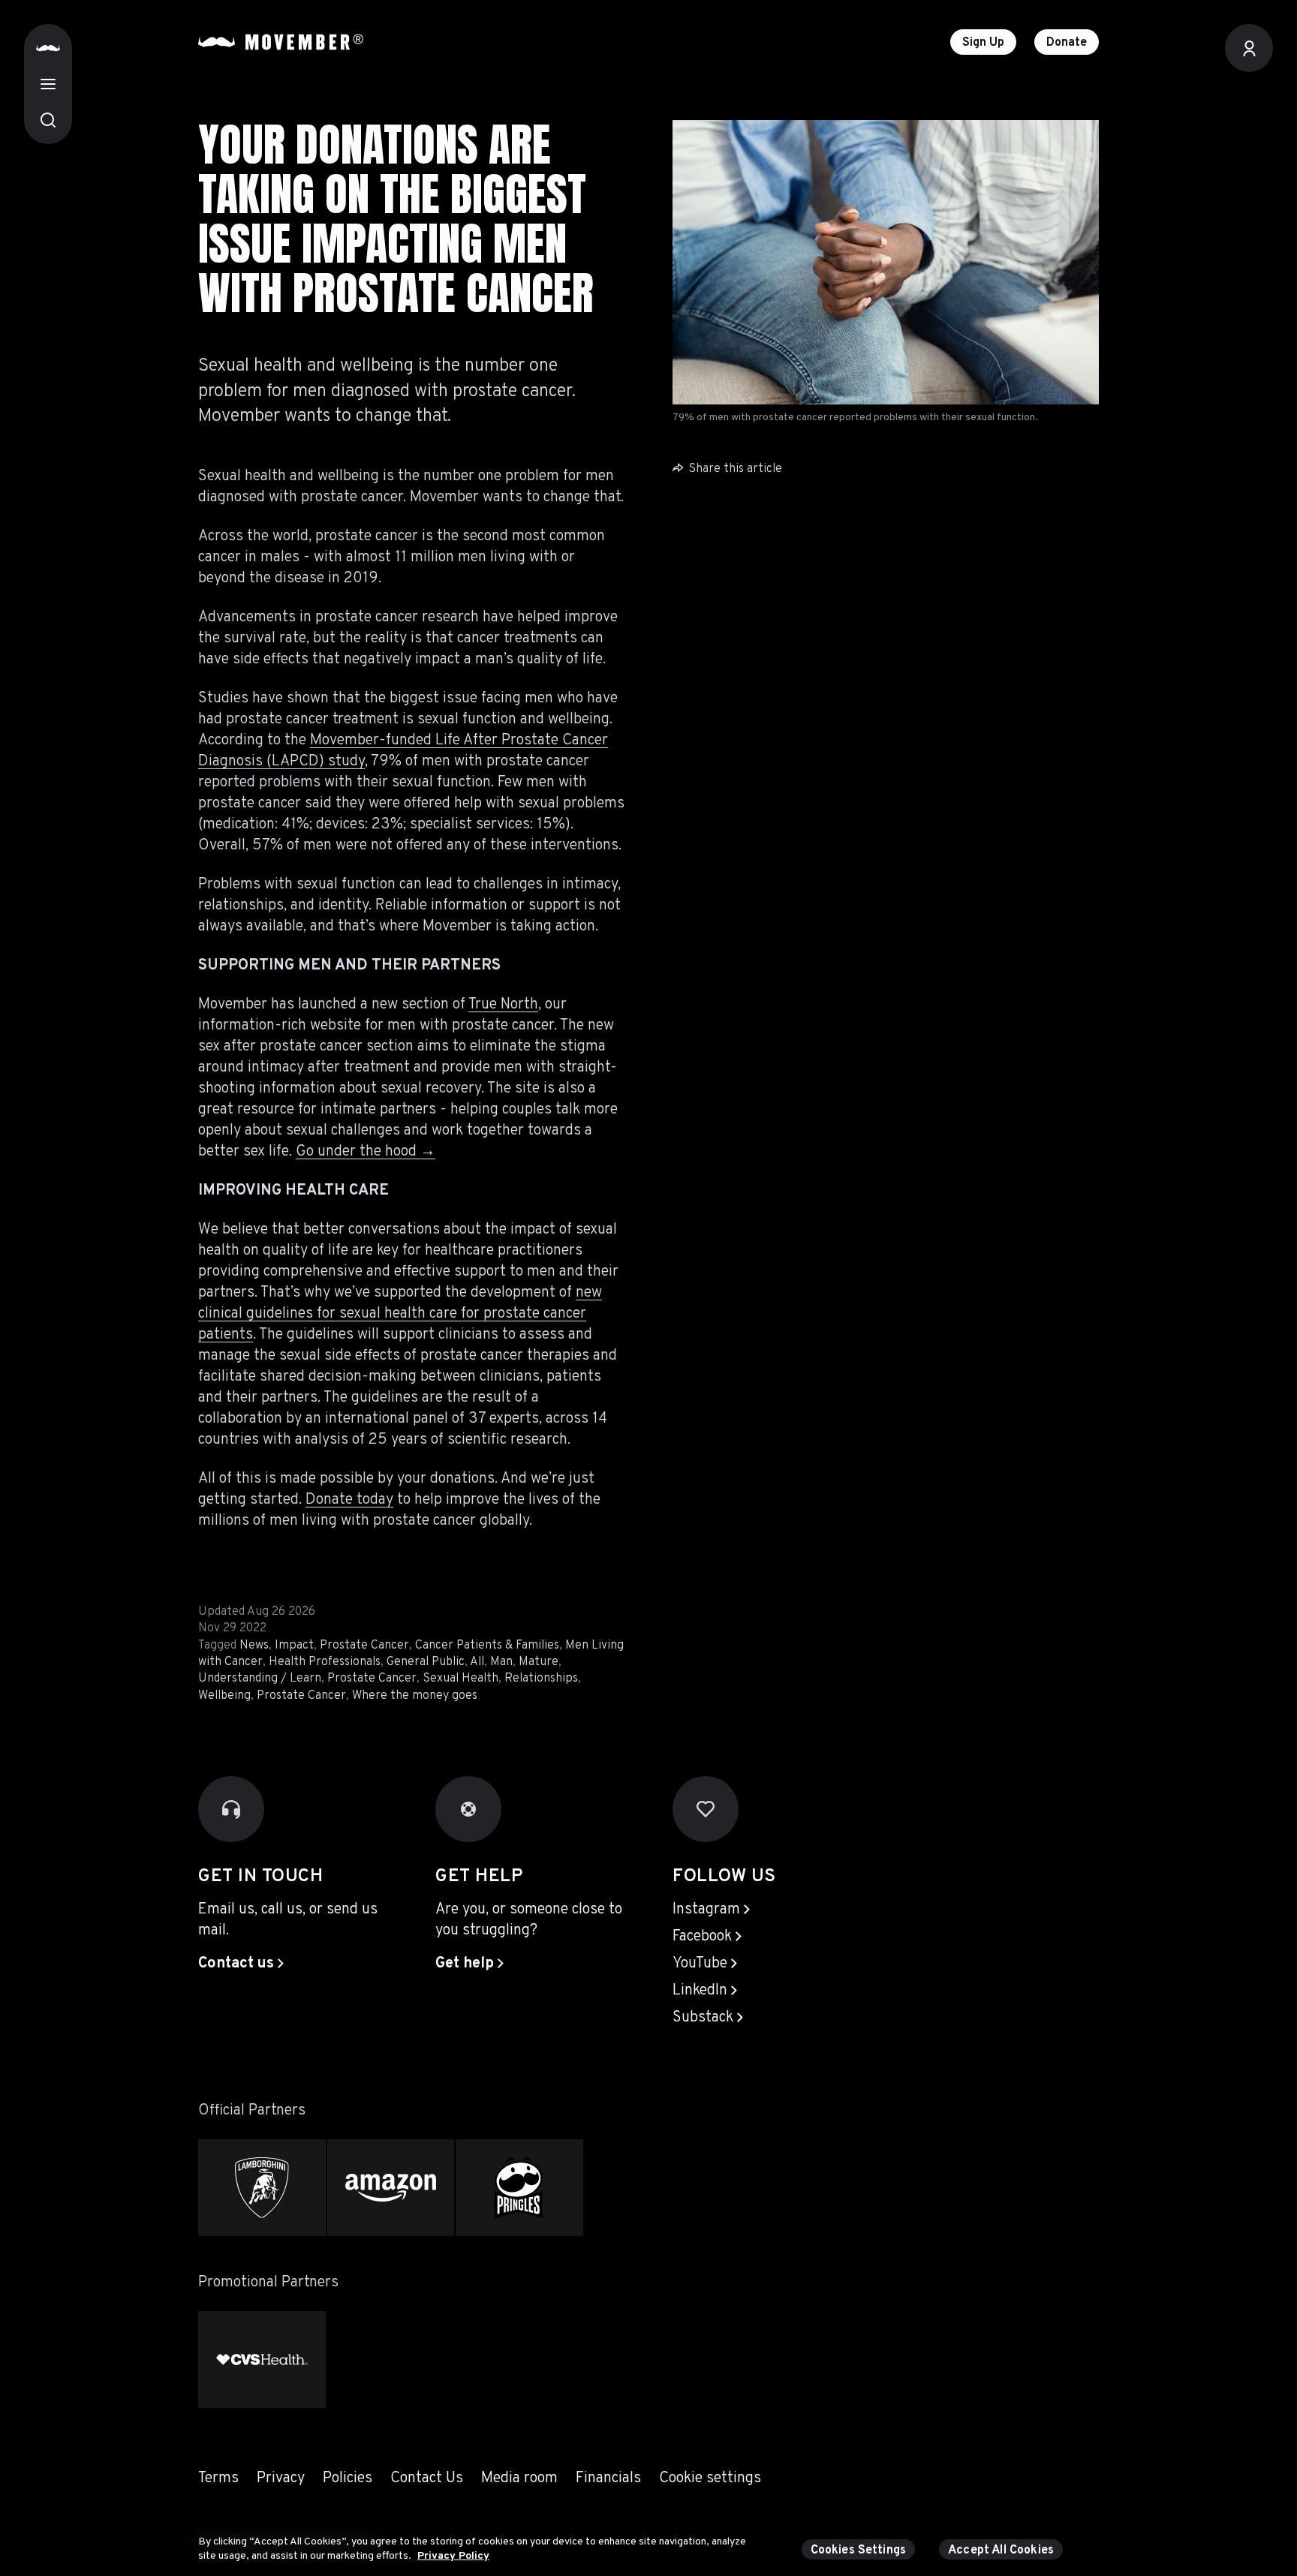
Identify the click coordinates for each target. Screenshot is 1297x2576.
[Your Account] (1249, 48)
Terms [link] (218, 2478)
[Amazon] (391, 2188)
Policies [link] (348, 2478)
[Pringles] (519, 2188)
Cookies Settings (859, 2550)
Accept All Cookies (1001, 2550)
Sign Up (983, 43)
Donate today (349, 1500)
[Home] (48, 48)
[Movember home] (281, 42)
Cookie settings (710, 2478)
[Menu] (48, 84)
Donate (1067, 43)
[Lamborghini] (262, 2188)
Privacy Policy (453, 2556)
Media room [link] (519, 2478)
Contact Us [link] (427, 2478)
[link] (241, 1964)
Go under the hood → (366, 1152)
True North (503, 1005)
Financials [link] (608, 2478)
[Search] (48, 120)
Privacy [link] (281, 2478)
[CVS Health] (262, 2360)
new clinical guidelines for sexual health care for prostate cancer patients (400, 1314)
